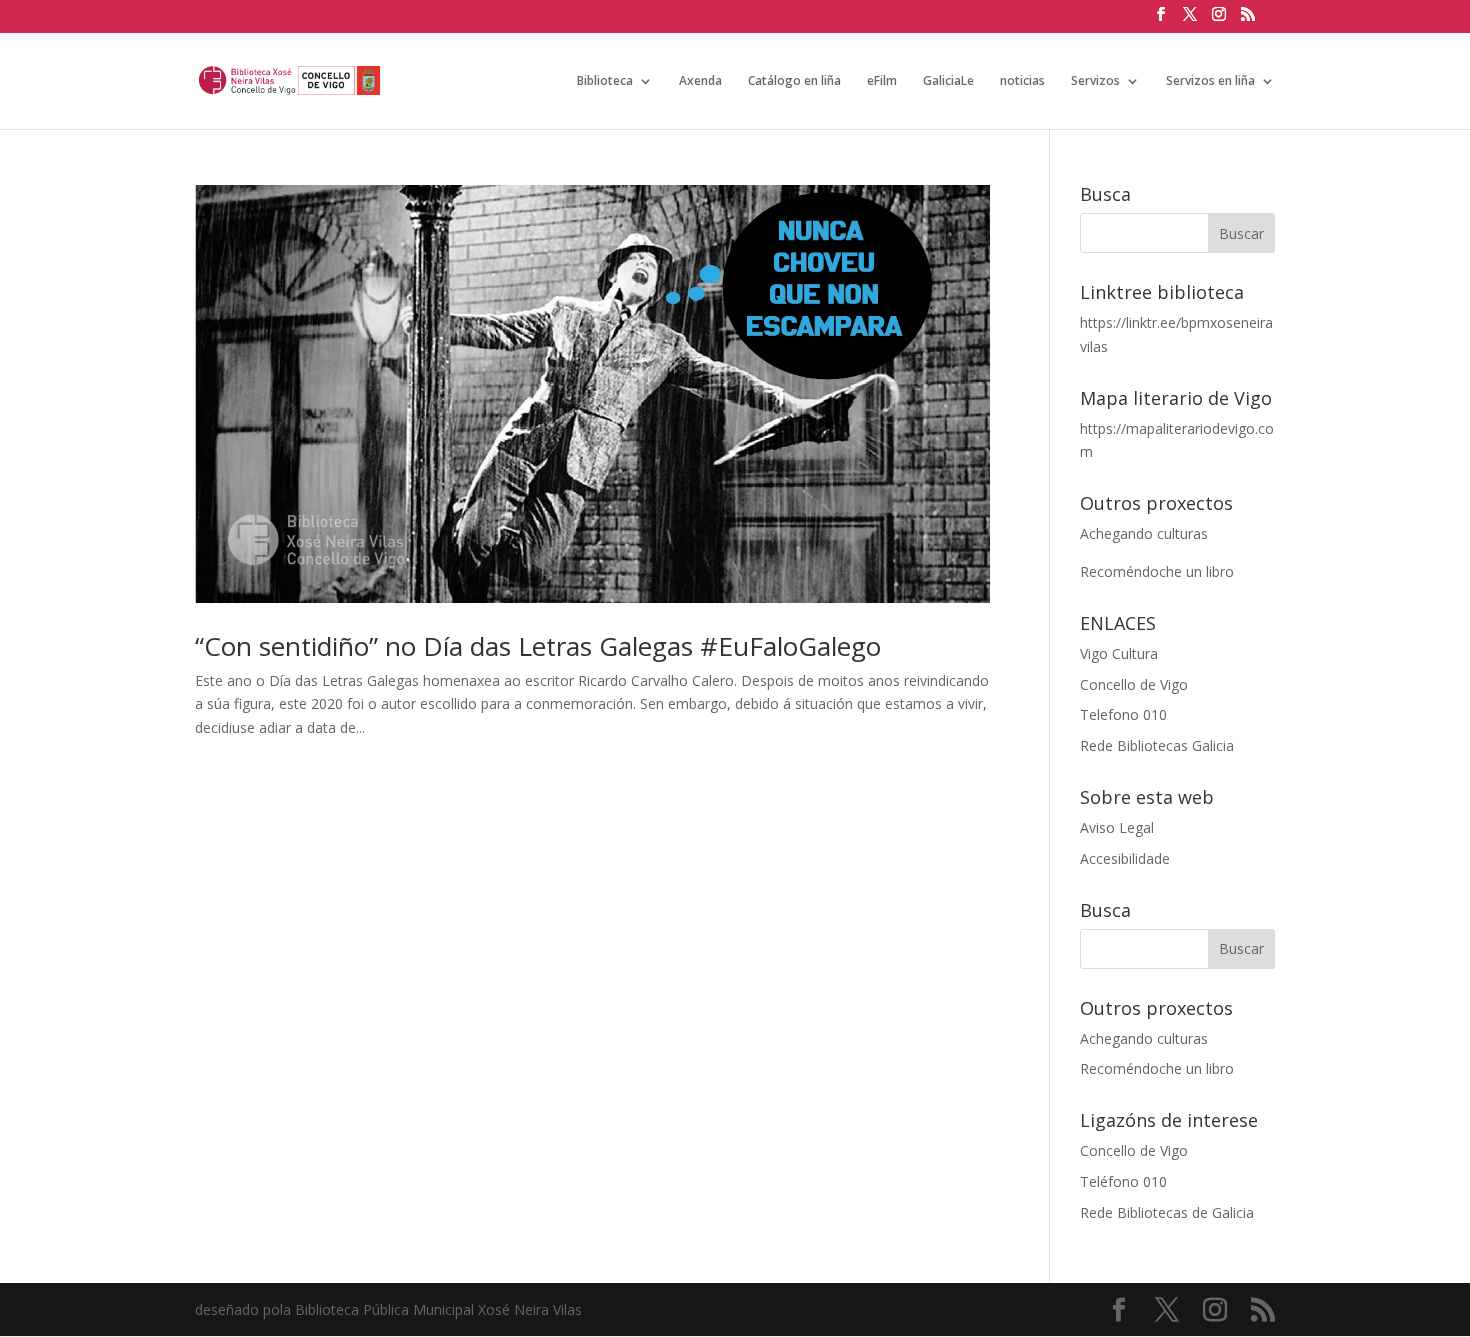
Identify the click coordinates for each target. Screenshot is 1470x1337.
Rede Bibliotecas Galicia (1157, 745)
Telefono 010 (1123, 714)
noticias (1022, 81)
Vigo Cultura (1119, 653)
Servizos (1095, 81)
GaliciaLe (948, 81)
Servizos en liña (1210, 81)
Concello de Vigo (1134, 684)
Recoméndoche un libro (1157, 571)
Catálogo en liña (794, 81)
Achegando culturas (1144, 533)
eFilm (882, 81)
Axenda (700, 81)
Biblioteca (605, 81)
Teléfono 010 (1123, 1181)
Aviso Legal (1117, 827)
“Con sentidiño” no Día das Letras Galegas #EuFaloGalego (538, 646)
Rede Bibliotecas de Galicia (1167, 1212)
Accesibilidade (1125, 858)
